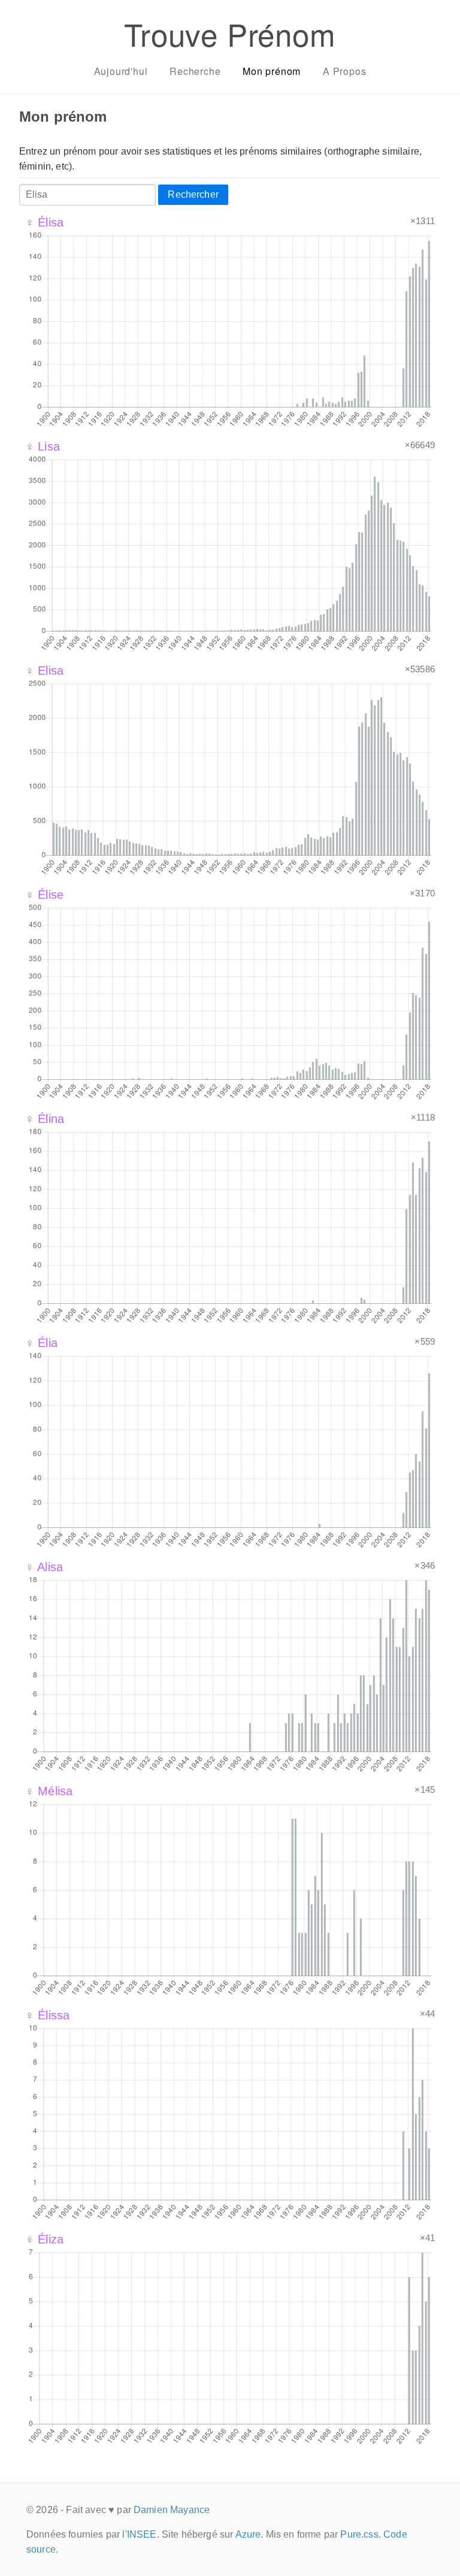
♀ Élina (45, 1119)
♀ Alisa (44, 1567)
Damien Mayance (172, 2510)
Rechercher (193, 194)
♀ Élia (41, 1343)
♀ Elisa (44, 671)
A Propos (344, 71)
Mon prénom (272, 71)
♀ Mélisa (49, 1791)
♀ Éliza (44, 2239)
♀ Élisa (44, 222)
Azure (248, 2534)
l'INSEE (139, 2534)
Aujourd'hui (121, 71)
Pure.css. (360, 2534)
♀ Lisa (43, 446)
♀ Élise (44, 895)
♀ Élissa (47, 2015)
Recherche (195, 71)
